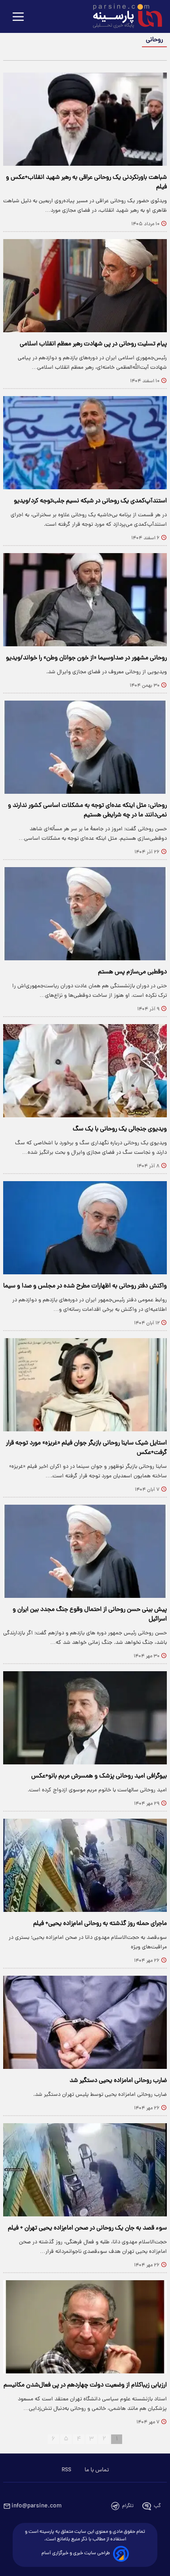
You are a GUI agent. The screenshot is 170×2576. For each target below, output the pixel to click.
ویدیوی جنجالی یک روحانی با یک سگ (120, 1129)
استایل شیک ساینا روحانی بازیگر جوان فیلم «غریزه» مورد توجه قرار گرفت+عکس (86, 1448)
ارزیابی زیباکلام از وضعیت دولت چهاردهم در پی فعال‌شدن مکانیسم (85, 2385)
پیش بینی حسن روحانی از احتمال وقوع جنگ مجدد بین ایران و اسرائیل (90, 1615)
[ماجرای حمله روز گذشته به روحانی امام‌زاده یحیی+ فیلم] (85, 1865)
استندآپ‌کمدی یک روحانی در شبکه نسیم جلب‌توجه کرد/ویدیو (90, 501)
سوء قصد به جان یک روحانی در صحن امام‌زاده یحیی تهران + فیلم (87, 2228)
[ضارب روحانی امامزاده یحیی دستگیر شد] (85, 2022)
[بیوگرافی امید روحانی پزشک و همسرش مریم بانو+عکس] (85, 1718)
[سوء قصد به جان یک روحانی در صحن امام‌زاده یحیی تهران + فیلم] (85, 2170)
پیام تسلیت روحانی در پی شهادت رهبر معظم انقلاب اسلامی (93, 344)
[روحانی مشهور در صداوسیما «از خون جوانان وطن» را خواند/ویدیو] (85, 600)
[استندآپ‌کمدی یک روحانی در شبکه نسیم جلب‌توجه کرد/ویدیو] (85, 443)
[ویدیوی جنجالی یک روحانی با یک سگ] (85, 1071)
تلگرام (128, 2506)
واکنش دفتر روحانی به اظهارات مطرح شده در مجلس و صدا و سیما (85, 1286)
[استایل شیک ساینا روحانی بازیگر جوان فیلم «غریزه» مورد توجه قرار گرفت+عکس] (85, 1385)
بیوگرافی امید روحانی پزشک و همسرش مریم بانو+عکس (99, 1776)
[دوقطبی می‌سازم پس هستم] (85, 914)
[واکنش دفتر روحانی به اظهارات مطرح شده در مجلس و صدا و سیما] (85, 1228)
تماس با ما (97, 2470)
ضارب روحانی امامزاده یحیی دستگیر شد (118, 2081)
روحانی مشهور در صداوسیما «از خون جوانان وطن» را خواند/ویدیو (86, 658)
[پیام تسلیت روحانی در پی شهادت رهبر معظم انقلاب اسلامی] (85, 286)
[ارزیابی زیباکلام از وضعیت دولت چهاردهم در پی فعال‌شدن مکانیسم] (85, 2327)
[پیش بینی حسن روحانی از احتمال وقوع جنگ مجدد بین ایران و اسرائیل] (85, 1551)
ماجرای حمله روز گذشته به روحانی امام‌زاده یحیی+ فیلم (100, 1924)
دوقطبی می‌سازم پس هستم (132, 972)
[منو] (18, 17)
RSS (66, 2470)
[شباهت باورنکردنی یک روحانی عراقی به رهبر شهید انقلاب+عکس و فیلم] (85, 119)
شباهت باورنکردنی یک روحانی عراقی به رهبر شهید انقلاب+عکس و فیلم (86, 182)
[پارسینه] (123, 17)
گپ (157, 2506)
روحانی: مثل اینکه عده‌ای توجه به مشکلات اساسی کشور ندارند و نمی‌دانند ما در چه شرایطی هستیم (87, 810)
